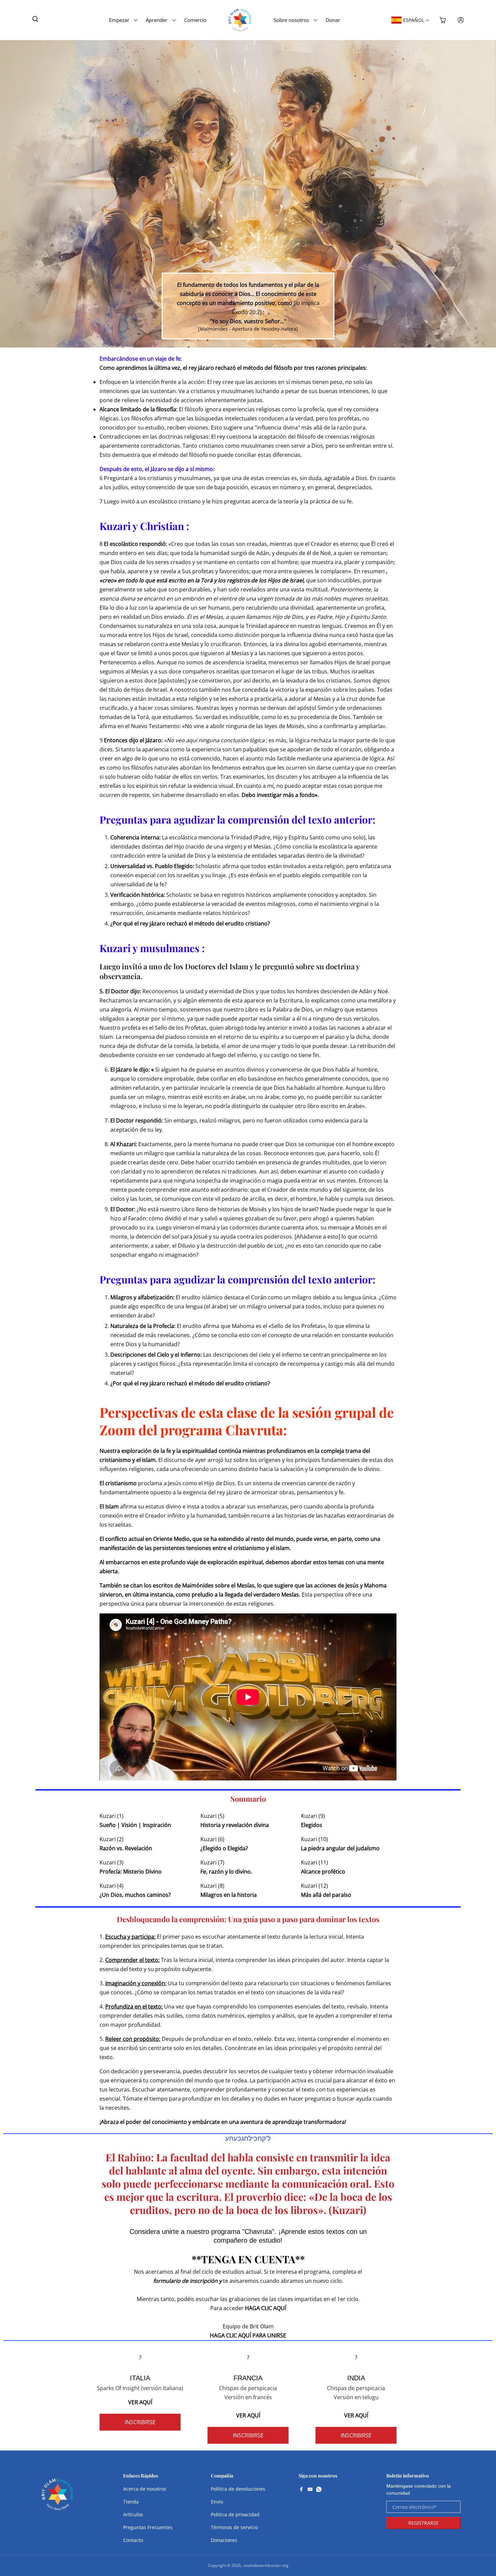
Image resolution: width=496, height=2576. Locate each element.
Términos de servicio (234, 2527)
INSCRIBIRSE (140, 2422)
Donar (333, 20)
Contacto (133, 2540)
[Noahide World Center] (58, 2498)
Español (414, 20)
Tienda (131, 2502)
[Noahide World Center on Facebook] (301, 2490)
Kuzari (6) (212, 1839)
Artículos (133, 2514)
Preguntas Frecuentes (148, 2527)
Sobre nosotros (291, 20)
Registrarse (423, 2523)
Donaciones (224, 2540)
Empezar (119, 20)
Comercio (195, 20)
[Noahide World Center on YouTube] (310, 2490)
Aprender (157, 20)
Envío (217, 2502)
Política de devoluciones (238, 2489)
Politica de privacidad (235, 2514)
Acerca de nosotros (145, 2489)
